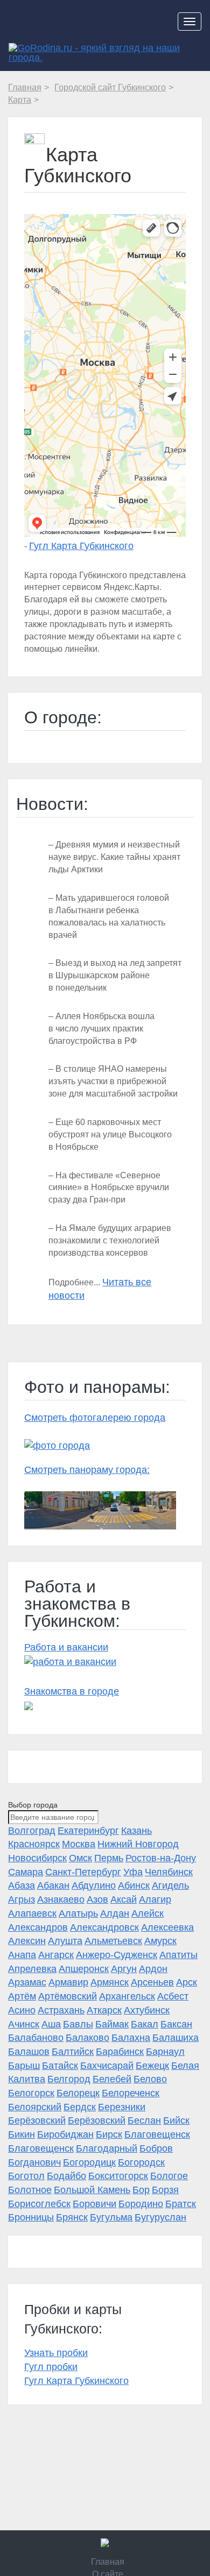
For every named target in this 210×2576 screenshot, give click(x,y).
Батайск (60, 2066)
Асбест (173, 1996)
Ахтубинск (147, 2010)
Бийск (176, 2120)
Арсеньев (152, 1982)
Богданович (34, 2162)
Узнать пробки (56, 2353)
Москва (79, 1844)
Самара (26, 1872)
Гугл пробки (51, 2367)
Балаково (87, 2038)
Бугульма (111, 2217)
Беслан (144, 2120)
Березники (122, 2107)
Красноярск (34, 1844)
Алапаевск (32, 1913)
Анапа (22, 1955)
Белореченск (131, 2093)
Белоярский (35, 2107)
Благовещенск (157, 2134)
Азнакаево (61, 1899)
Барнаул (165, 2052)
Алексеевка (167, 1927)
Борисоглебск (39, 2204)
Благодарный (107, 2148)
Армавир (68, 1982)
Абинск (134, 1885)
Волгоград (32, 1831)
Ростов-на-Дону (161, 1858)
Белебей (112, 2079)
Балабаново (36, 2038)
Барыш (24, 2066)
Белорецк (78, 2093)
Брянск (72, 2217)
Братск (181, 2204)
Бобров (156, 2148)
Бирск (109, 2134)
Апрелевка (32, 1969)
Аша (51, 2024)
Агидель (170, 1885)
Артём (22, 1996)
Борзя (165, 2190)
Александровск (104, 1927)
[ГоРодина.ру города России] (105, 2543)
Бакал (145, 2024)
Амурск (160, 1941)
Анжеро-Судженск (117, 1955)
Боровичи (94, 2204)
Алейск (148, 1913)
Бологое (169, 2176)
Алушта (65, 1941)
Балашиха (176, 2038)
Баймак (112, 2024)
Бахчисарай (107, 2066)
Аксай (124, 1899)
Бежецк (152, 2066)
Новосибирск (37, 1858)
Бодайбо (66, 2176)
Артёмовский (68, 1996)
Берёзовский (37, 2120)
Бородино (141, 2204)
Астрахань (61, 2010)
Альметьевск (113, 1941)
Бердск (80, 2107)
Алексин (27, 1941)
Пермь (109, 1858)
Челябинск (169, 1872)
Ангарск (56, 1955)
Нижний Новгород (138, 1844)
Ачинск (24, 2024)
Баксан (176, 2024)
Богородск (141, 2162)
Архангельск (127, 1996)
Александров (38, 1927)
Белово (150, 2079)
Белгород (69, 2079)
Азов (97, 1899)
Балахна (131, 2038)
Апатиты (178, 1955)
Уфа (133, 1872)
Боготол (26, 2176)
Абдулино (94, 1885)
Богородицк (89, 2162)
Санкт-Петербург (83, 1872)
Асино (22, 2010)
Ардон (153, 1969)
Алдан (115, 1913)
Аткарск (104, 2010)
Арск (187, 1982)
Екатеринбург (88, 1831)
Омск (80, 1858)
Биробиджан (65, 2134)
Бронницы (31, 2217)
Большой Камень (92, 2190)
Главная (108, 2562)
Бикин (22, 2134)
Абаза (22, 1885)
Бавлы (78, 2024)
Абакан (53, 1885)
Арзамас (27, 1982)
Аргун (124, 1969)
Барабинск (120, 2052)
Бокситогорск (118, 2176)
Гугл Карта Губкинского (81, 546)
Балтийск (73, 2052)
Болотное (30, 2190)
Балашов (29, 2052)
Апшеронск (84, 1969)
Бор (141, 2190)
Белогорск (31, 2093)
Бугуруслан (160, 2217)
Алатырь (78, 1913)
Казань (136, 1831)
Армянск (110, 1982)
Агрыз (22, 1899)
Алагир (155, 1899)
